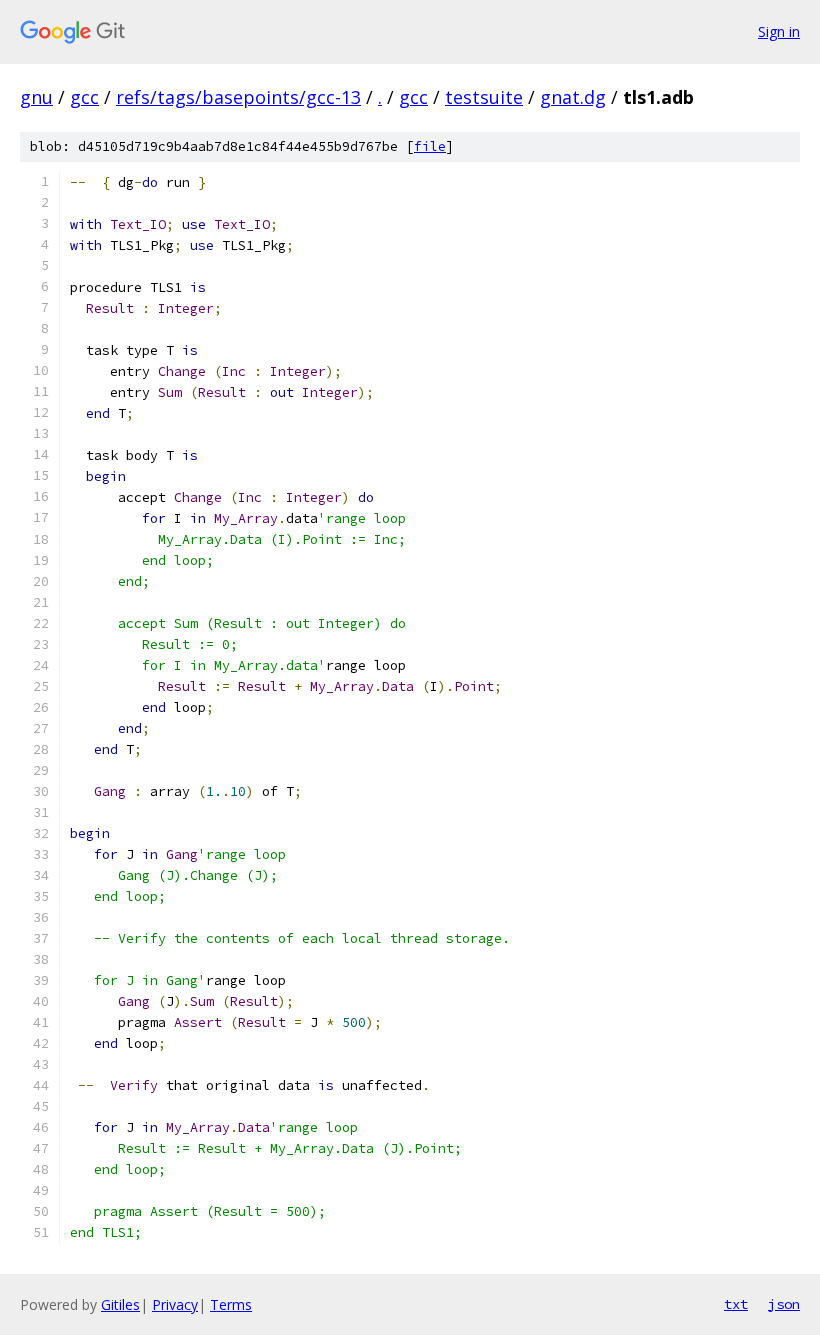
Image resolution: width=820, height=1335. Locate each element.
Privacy (175, 1304)
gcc (84, 97)
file (430, 146)
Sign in (779, 31)
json (784, 1304)
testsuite (484, 97)
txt (736, 1304)
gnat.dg (573, 97)
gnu (36, 97)
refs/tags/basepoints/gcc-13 (238, 97)
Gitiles (120, 1304)
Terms (231, 1304)
